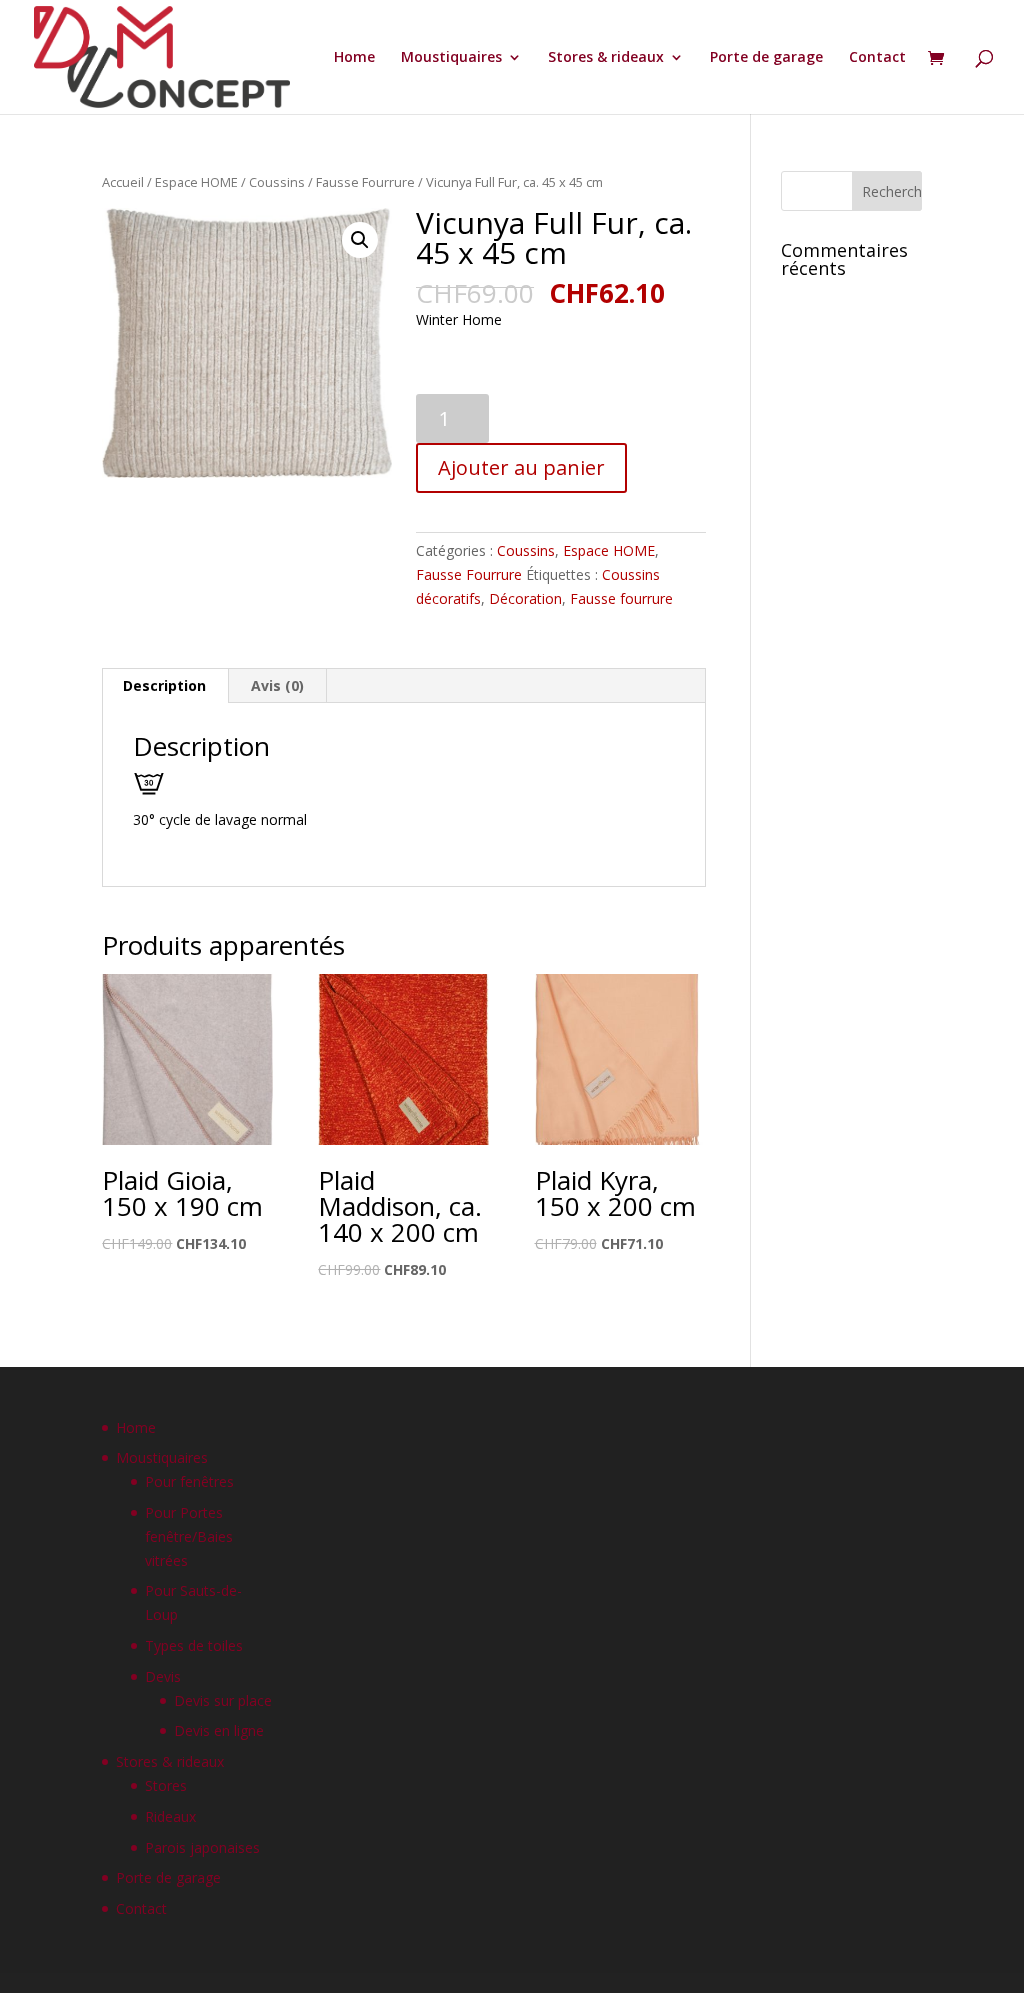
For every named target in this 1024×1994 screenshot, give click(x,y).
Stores (166, 1785)
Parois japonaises (202, 1847)
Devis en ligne (219, 1730)
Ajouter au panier (521, 467)
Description (164, 685)
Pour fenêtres (189, 1481)
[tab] (165, 686)
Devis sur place (223, 1700)
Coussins (277, 182)
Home (354, 58)
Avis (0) (277, 685)
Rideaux (170, 1816)
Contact (877, 58)
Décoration (525, 598)
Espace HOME (196, 182)
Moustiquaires (451, 58)
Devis (163, 1676)
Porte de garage (766, 58)
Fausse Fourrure (365, 182)
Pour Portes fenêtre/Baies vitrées (189, 1536)
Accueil (123, 182)
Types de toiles (194, 1645)
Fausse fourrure (621, 598)
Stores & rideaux (606, 58)
